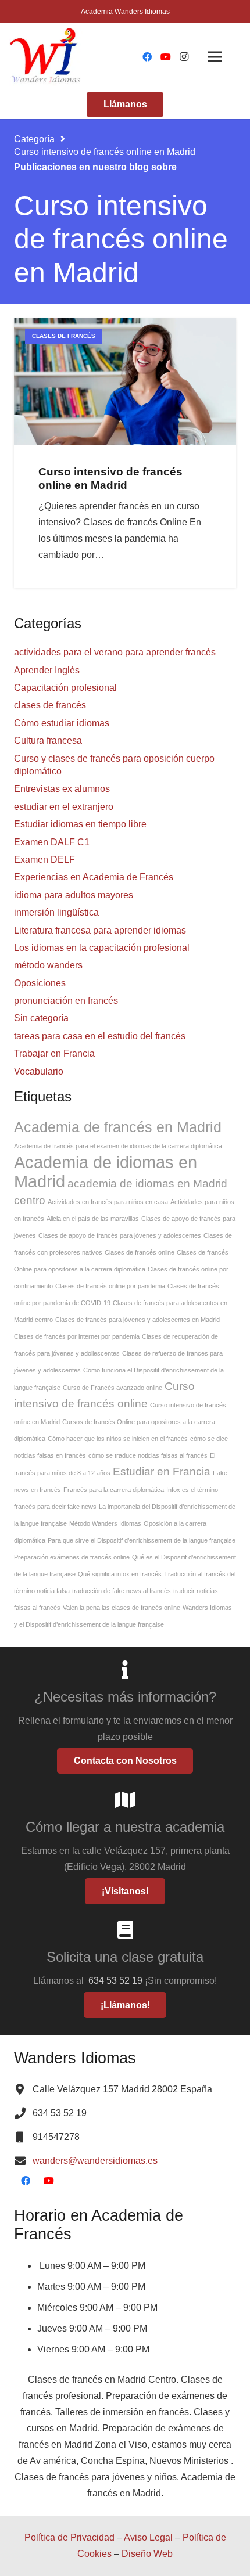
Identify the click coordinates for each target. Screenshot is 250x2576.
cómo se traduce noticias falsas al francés (148, 1455)
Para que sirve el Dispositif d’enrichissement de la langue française (142, 1540)
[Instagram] (184, 57)
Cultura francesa (48, 741)
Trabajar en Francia (54, 1053)
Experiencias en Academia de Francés (94, 877)
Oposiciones (40, 983)
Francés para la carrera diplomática (114, 1490)
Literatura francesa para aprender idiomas (100, 930)
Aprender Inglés (47, 670)
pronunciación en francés (66, 1001)
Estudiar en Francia (162, 1471)
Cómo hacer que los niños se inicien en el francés (118, 1439)
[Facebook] (147, 57)
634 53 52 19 (117, 1981)
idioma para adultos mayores (74, 895)
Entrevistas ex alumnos (62, 789)
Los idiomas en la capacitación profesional (102, 948)
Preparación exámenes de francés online (72, 1557)
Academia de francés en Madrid (118, 1127)
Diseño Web (147, 2554)
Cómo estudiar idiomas (62, 723)
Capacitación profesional (65, 688)
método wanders (48, 965)
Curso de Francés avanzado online (112, 1388)
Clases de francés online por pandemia (110, 1286)
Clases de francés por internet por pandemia (77, 1336)
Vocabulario (39, 1071)
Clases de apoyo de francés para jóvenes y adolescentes (120, 1235)
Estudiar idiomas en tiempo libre (80, 824)
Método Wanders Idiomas (105, 1523)
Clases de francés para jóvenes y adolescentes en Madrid (137, 1320)
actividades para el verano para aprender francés (115, 652)
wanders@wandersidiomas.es (95, 2161)
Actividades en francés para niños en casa (108, 1202)
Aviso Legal (148, 2537)
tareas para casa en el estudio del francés (100, 1036)
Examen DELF (44, 860)
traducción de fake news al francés (122, 1591)
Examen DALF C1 (52, 842)
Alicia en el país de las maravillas (93, 1219)
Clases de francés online (140, 1252)
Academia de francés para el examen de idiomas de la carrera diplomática (118, 1146)
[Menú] (215, 57)
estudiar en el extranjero (64, 807)
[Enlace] (46, 57)
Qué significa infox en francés (120, 1574)
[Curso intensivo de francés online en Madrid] (125, 381)
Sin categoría (41, 1018)
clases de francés (50, 705)
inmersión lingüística (56, 912)
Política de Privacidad (69, 2537)
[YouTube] (166, 57)
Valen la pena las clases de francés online (122, 1608)
